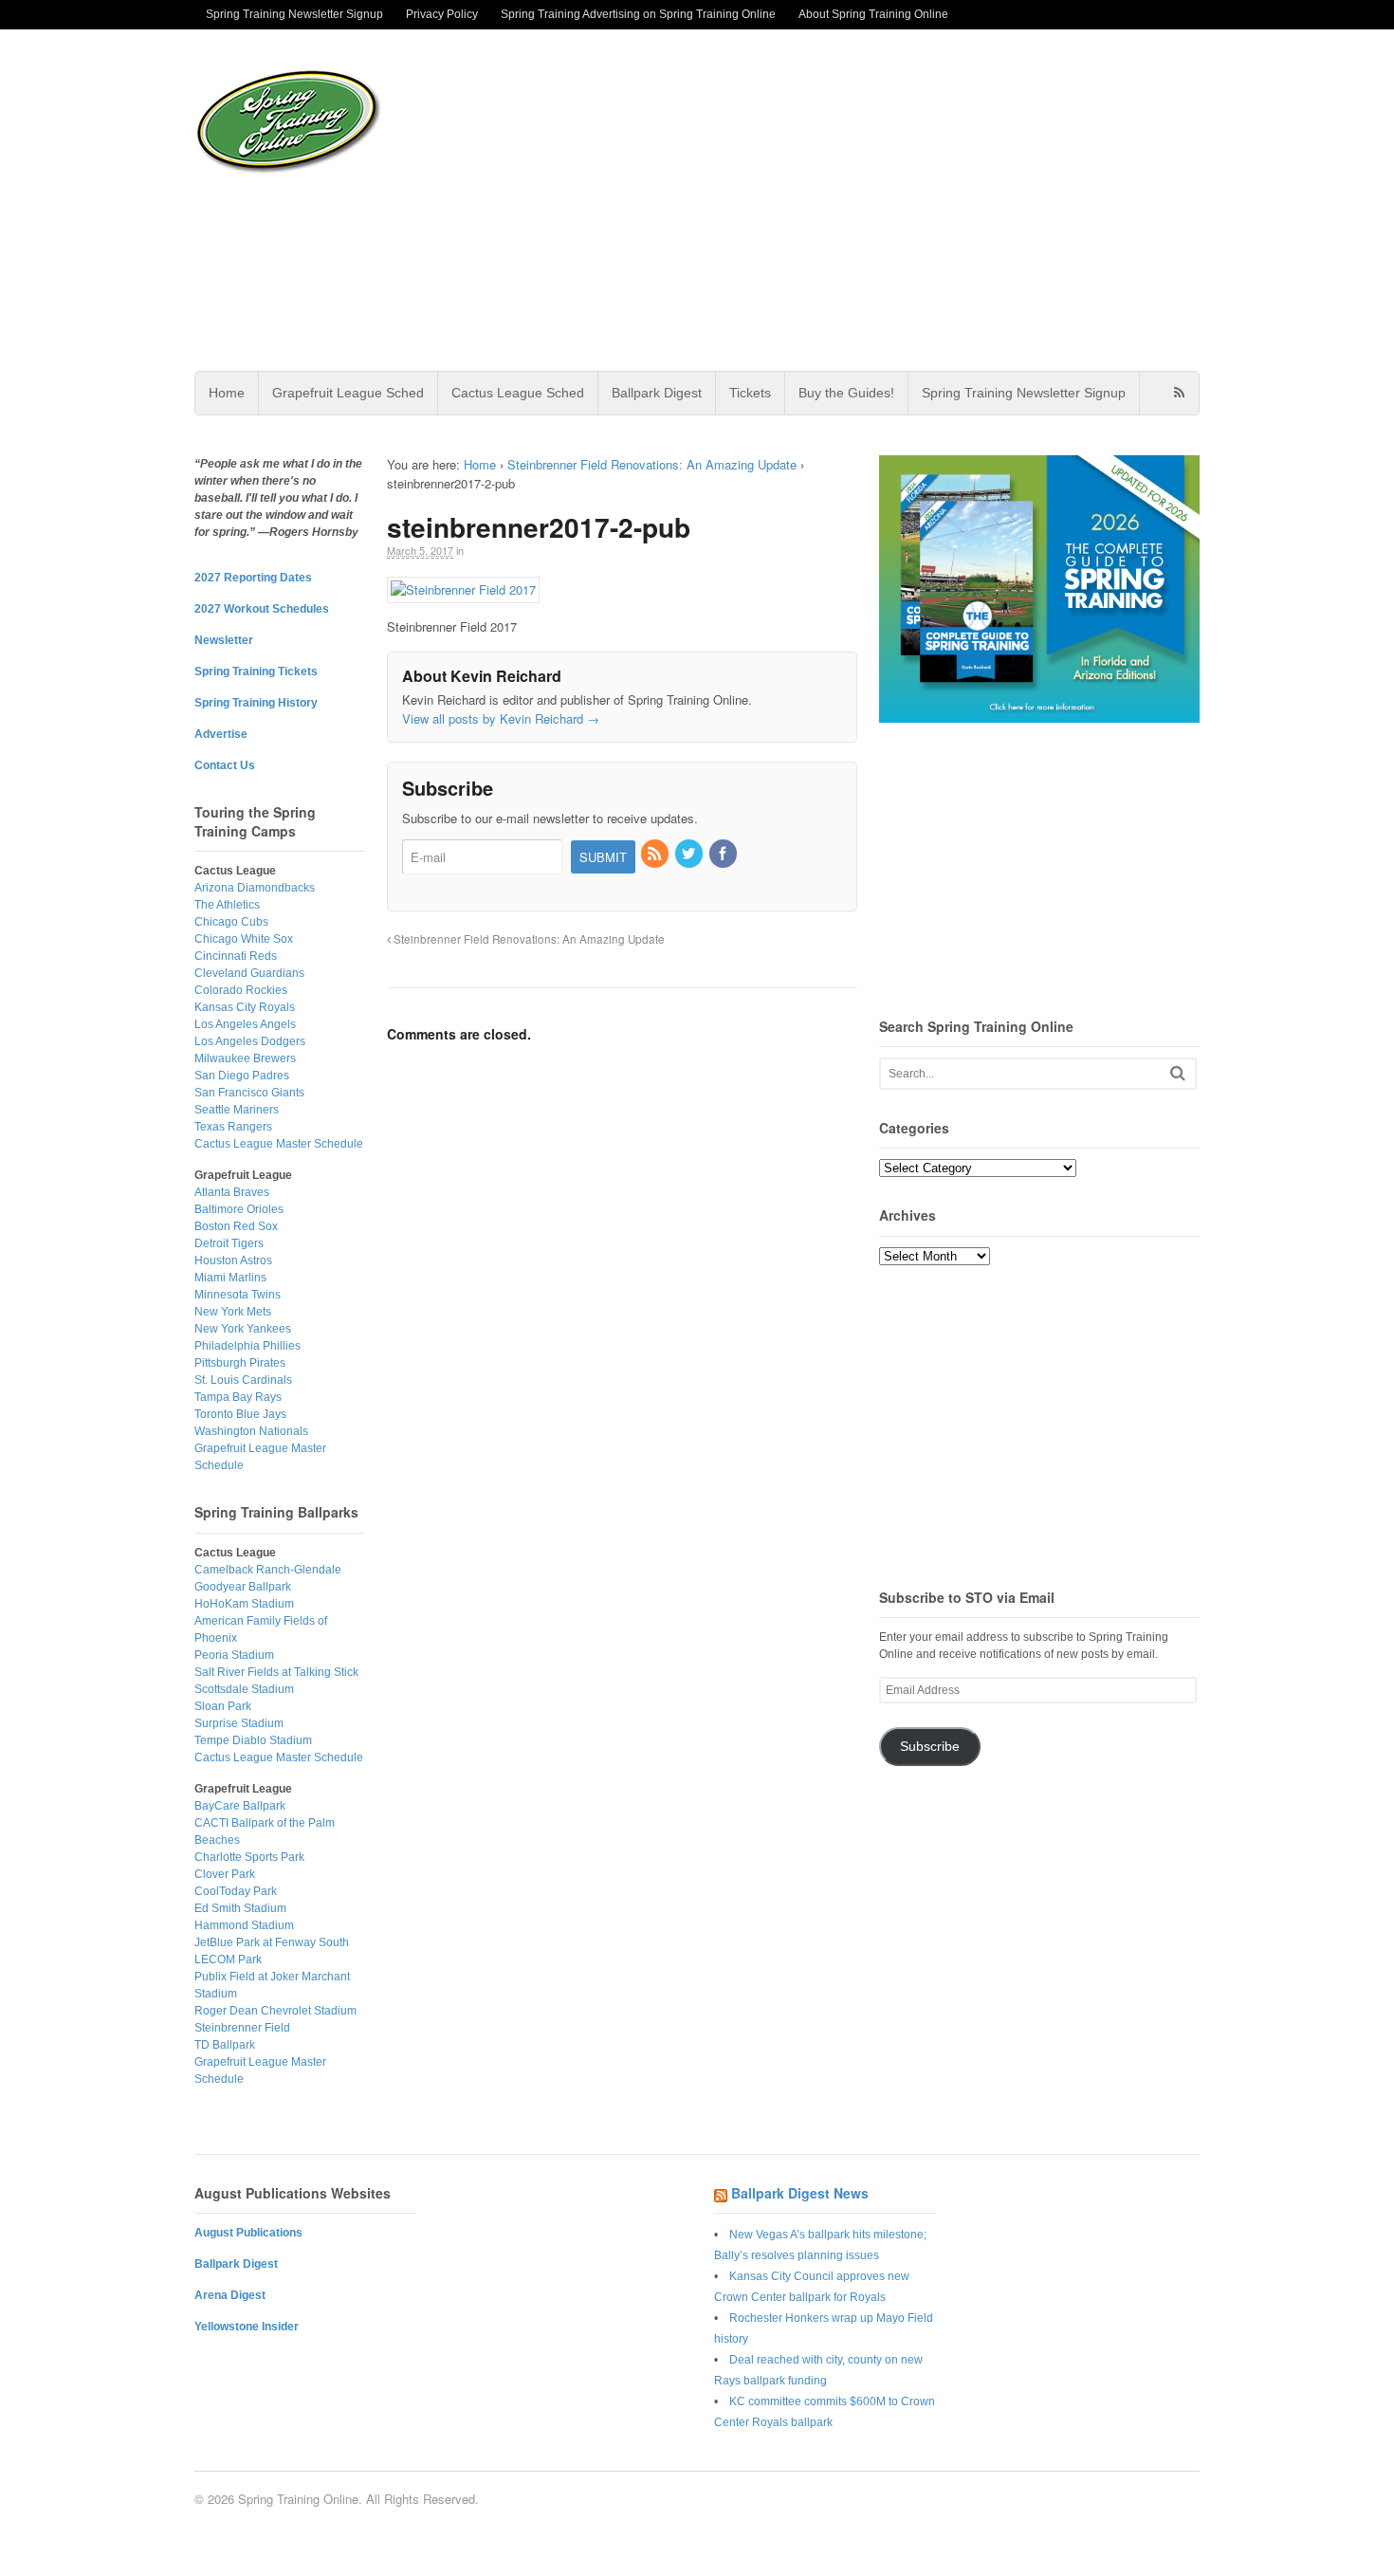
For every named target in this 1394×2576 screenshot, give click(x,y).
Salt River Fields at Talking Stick (276, 1672)
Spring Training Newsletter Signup (294, 14)
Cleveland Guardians (249, 973)
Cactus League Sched (518, 393)
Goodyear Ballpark (243, 1587)
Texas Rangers (233, 1127)
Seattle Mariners (237, 1110)
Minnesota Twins (238, 1295)
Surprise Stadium (239, 1723)
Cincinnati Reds (236, 956)
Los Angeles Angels (245, 1024)
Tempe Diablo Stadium (253, 1740)
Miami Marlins (230, 1278)
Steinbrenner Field (242, 2028)
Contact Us (225, 765)
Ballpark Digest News (800, 2193)
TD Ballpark (225, 2045)
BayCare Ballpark (240, 1806)
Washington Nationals (251, 1431)
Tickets (750, 393)
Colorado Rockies (241, 990)
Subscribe (930, 1747)
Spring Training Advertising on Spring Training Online (638, 14)
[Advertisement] (848, 200)
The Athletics (227, 905)
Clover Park (225, 1874)
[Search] (1178, 1073)
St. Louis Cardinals (243, 1380)
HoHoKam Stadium (244, 1604)
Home (227, 393)
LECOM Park (228, 1960)
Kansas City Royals (245, 1007)
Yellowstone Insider (247, 2327)
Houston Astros (233, 1260)
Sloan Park (223, 1706)
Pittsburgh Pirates (240, 1363)
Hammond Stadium (244, 1925)
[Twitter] (690, 854)
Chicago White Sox (244, 939)
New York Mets (233, 1312)
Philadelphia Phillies (248, 1346)
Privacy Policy (442, 14)
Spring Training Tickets (256, 672)
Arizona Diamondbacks (255, 888)
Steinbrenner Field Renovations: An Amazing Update (652, 464)
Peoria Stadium (234, 1655)
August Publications (248, 2233)
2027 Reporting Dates (253, 578)
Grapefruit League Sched (348, 393)
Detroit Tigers (229, 1243)
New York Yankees (243, 1329)
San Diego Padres (242, 1076)
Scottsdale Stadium (244, 1689)
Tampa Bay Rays (238, 1397)
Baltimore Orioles (239, 1209)
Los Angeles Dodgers (250, 1041)
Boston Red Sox (236, 1226)
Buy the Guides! (846, 393)
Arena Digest (230, 2295)
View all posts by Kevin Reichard (501, 718)
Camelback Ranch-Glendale (268, 1570)
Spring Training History (256, 703)
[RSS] (656, 854)
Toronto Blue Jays (240, 1414)
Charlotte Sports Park (249, 1857)
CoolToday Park (236, 1891)
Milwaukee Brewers (245, 1058)
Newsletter (224, 640)
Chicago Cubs (231, 922)
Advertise (221, 734)
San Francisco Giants (249, 1093)
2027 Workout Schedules (262, 609)
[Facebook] (725, 854)
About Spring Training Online (873, 14)
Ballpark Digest (657, 393)
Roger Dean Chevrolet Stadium (275, 2011)
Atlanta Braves (232, 1192)
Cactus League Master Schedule (279, 1144)
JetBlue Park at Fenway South (272, 1942)
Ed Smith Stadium (240, 1908)
